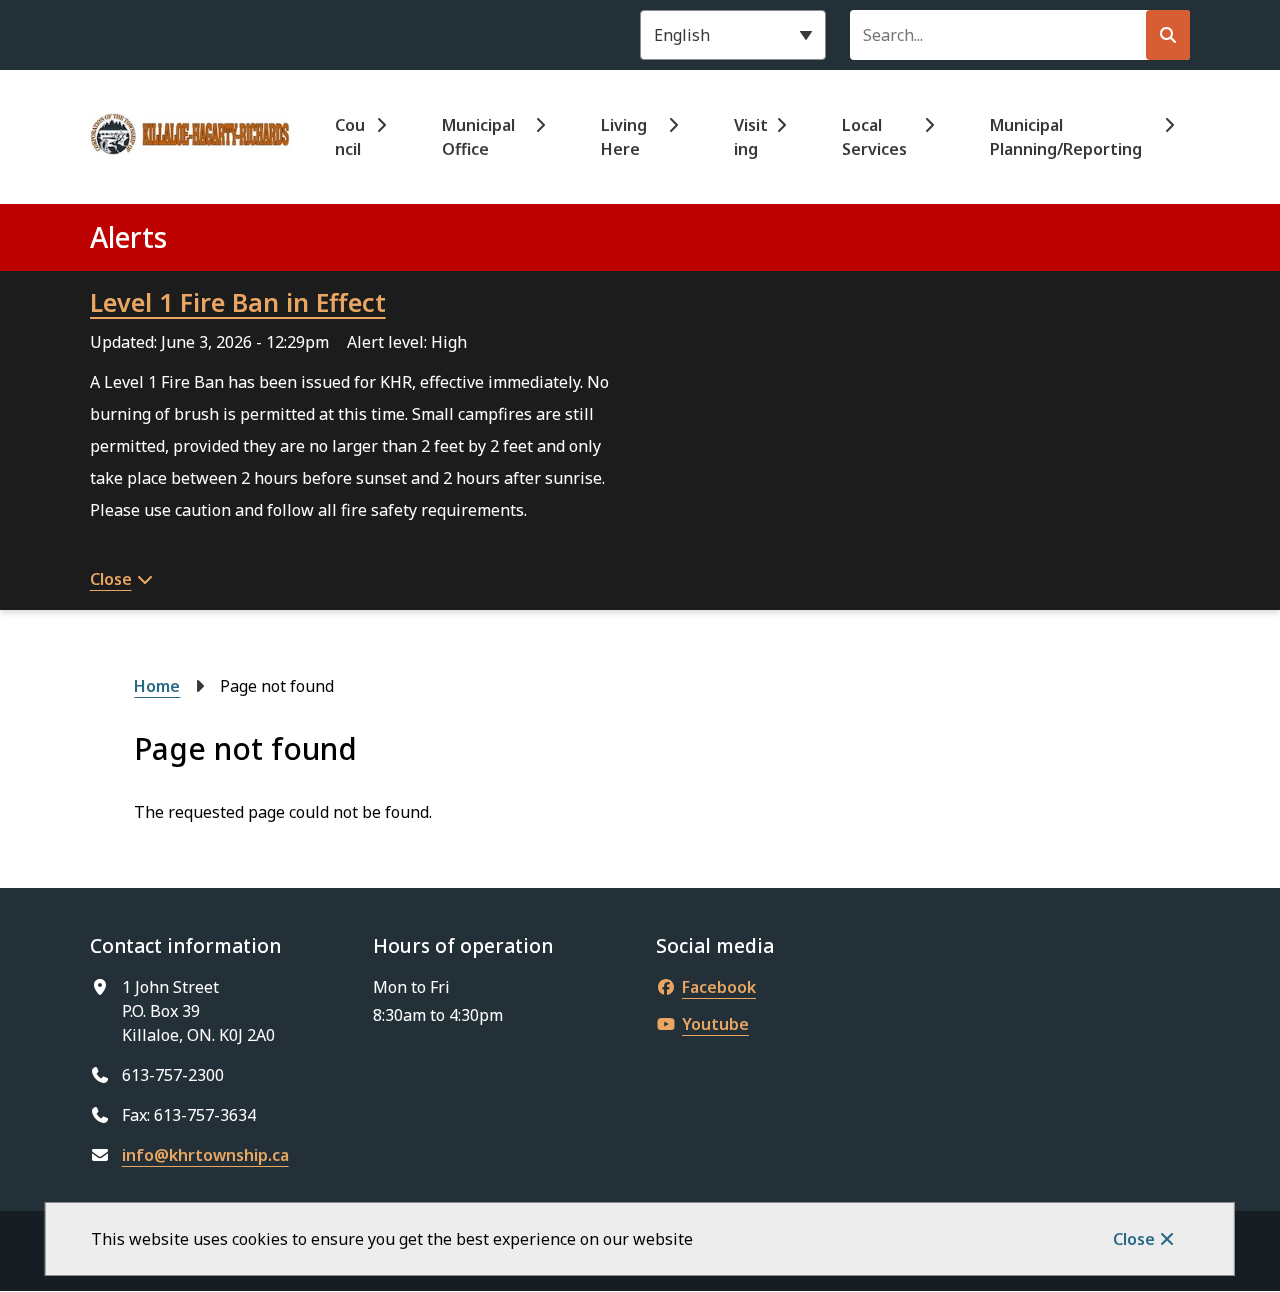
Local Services (874, 137)
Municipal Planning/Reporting (1066, 137)
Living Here (624, 137)
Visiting (751, 137)
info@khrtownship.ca (205, 1155)
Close (1134, 1239)
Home (157, 686)
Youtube (715, 1024)
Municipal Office (478, 137)
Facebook (719, 987)
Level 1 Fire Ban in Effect (238, 302)
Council (350, 137)
